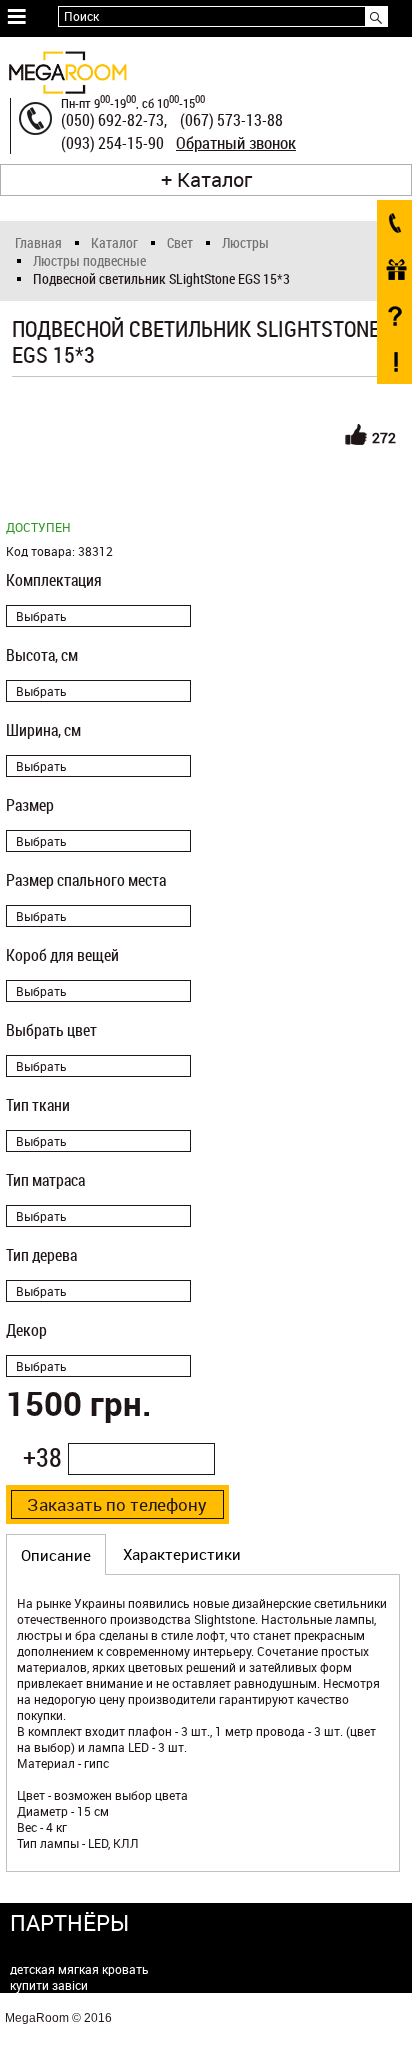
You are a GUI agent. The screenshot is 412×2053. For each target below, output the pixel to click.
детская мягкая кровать (79, 1969)
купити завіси (49, 1985)
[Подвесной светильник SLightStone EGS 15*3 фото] (203, 440)
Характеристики (182, 1554)
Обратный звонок (236, 143)
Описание (56, 1555)
